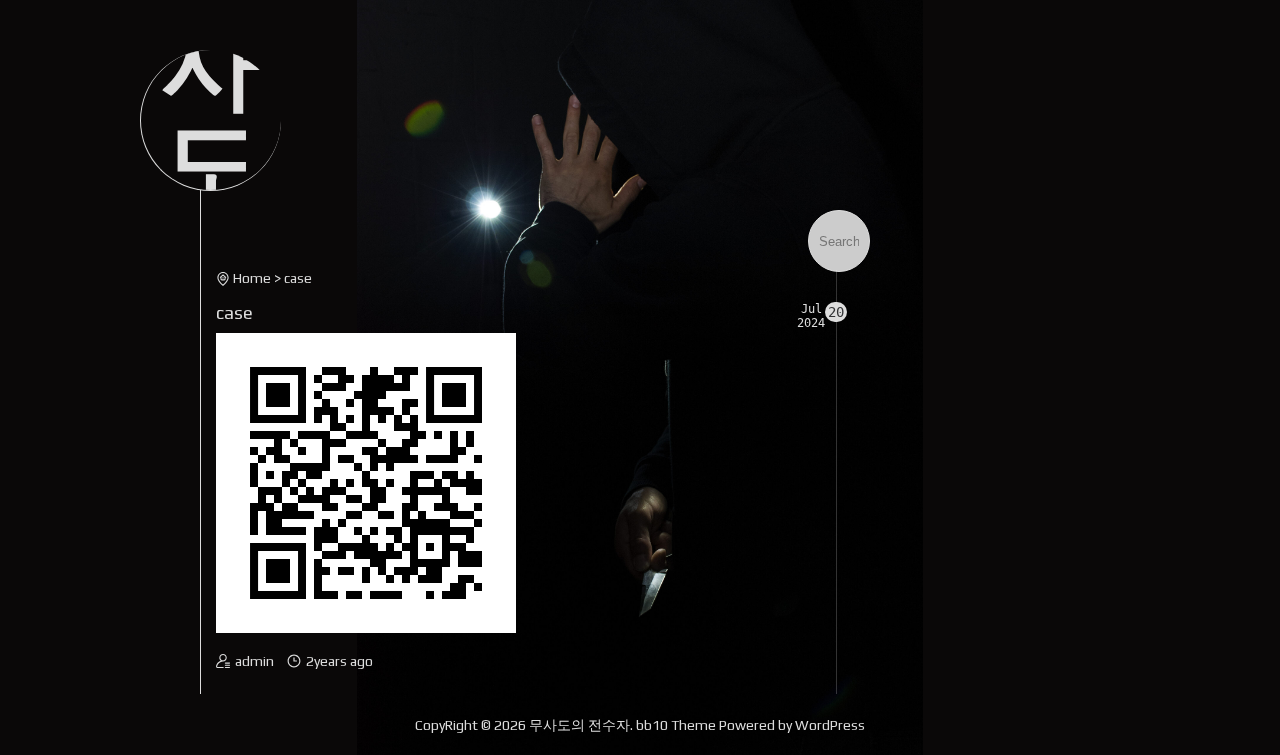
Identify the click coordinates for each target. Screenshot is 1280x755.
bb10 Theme (676, 725)
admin (254, 661)
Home (252, 278)
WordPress (830, 725)
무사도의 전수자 (579, 725)
